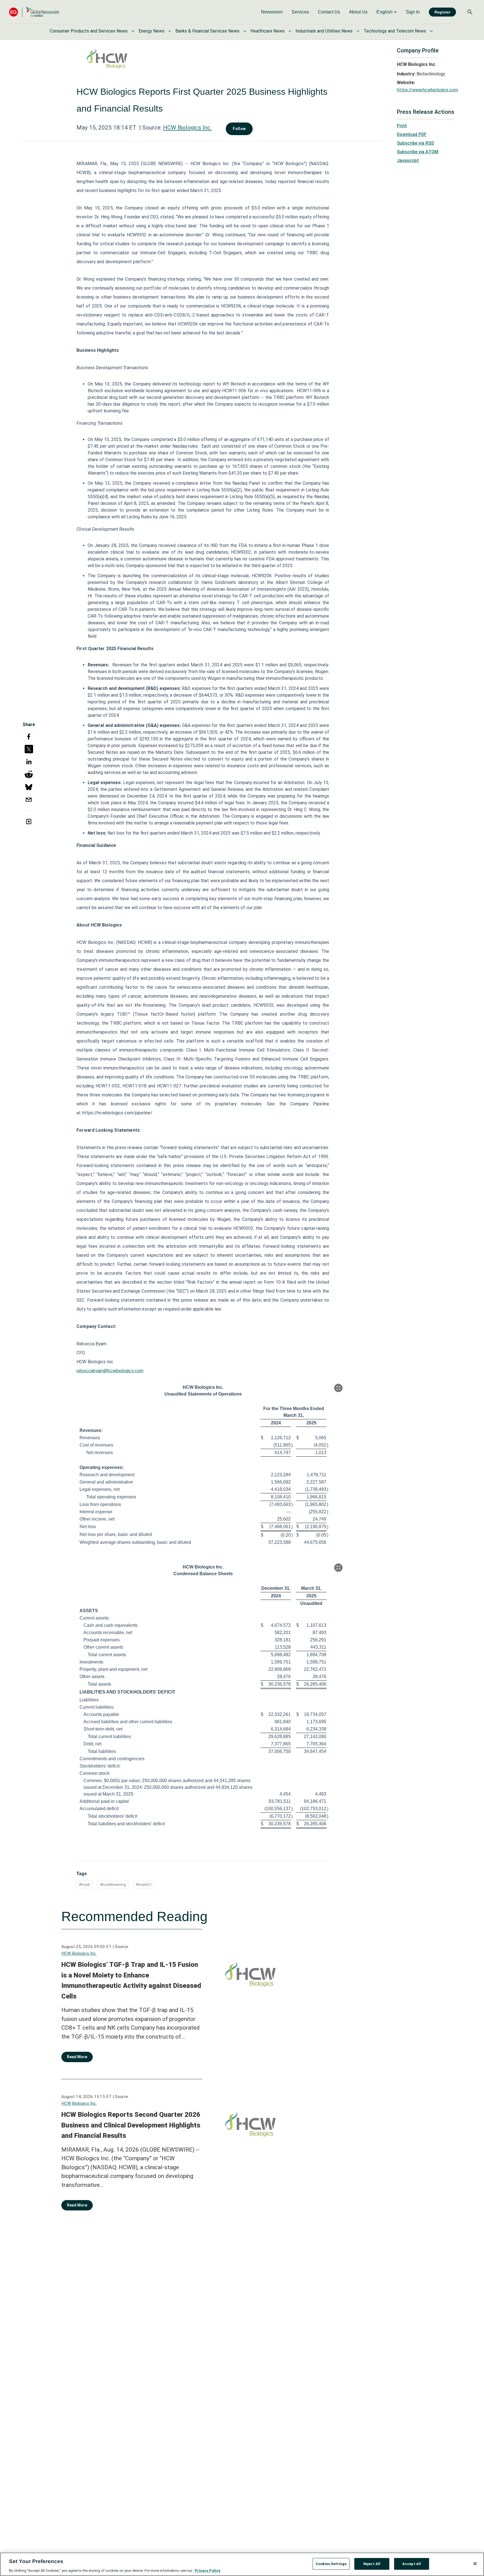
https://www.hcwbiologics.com (427, 90)
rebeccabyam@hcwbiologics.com (110, 1371)
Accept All (412, 2564)
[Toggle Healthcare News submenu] (290, 31)
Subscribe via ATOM (418, 152)
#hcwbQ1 (144, 1885)
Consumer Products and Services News (89, 31)
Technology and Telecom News (395, 31)
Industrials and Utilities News (324, 31)
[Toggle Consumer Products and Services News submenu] (133, 31)
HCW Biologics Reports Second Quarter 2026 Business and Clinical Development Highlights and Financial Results (131, 2125)
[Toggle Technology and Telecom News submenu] (431, 31)
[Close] (475, 2564)
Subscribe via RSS (415, 143)
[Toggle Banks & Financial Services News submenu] (245, 31)
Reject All (372, 2564)
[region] (242, 2564)
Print (402, 126)
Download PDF (412, 134)
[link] (272, 12)
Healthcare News (267, 31)
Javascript (408, 160)
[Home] (34, 12)
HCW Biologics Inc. (187, 128)
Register (442, 12)
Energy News (152, 31)
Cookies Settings (331, 2564)
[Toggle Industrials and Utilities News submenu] (358, 31)
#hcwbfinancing (113, 1885)
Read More (77, 2057)
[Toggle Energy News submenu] (170, 31)
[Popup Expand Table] (338, 1388)
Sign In (413, 12)
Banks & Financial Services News (207, 31)
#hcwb (85, 1885)
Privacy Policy (208, 2570)
